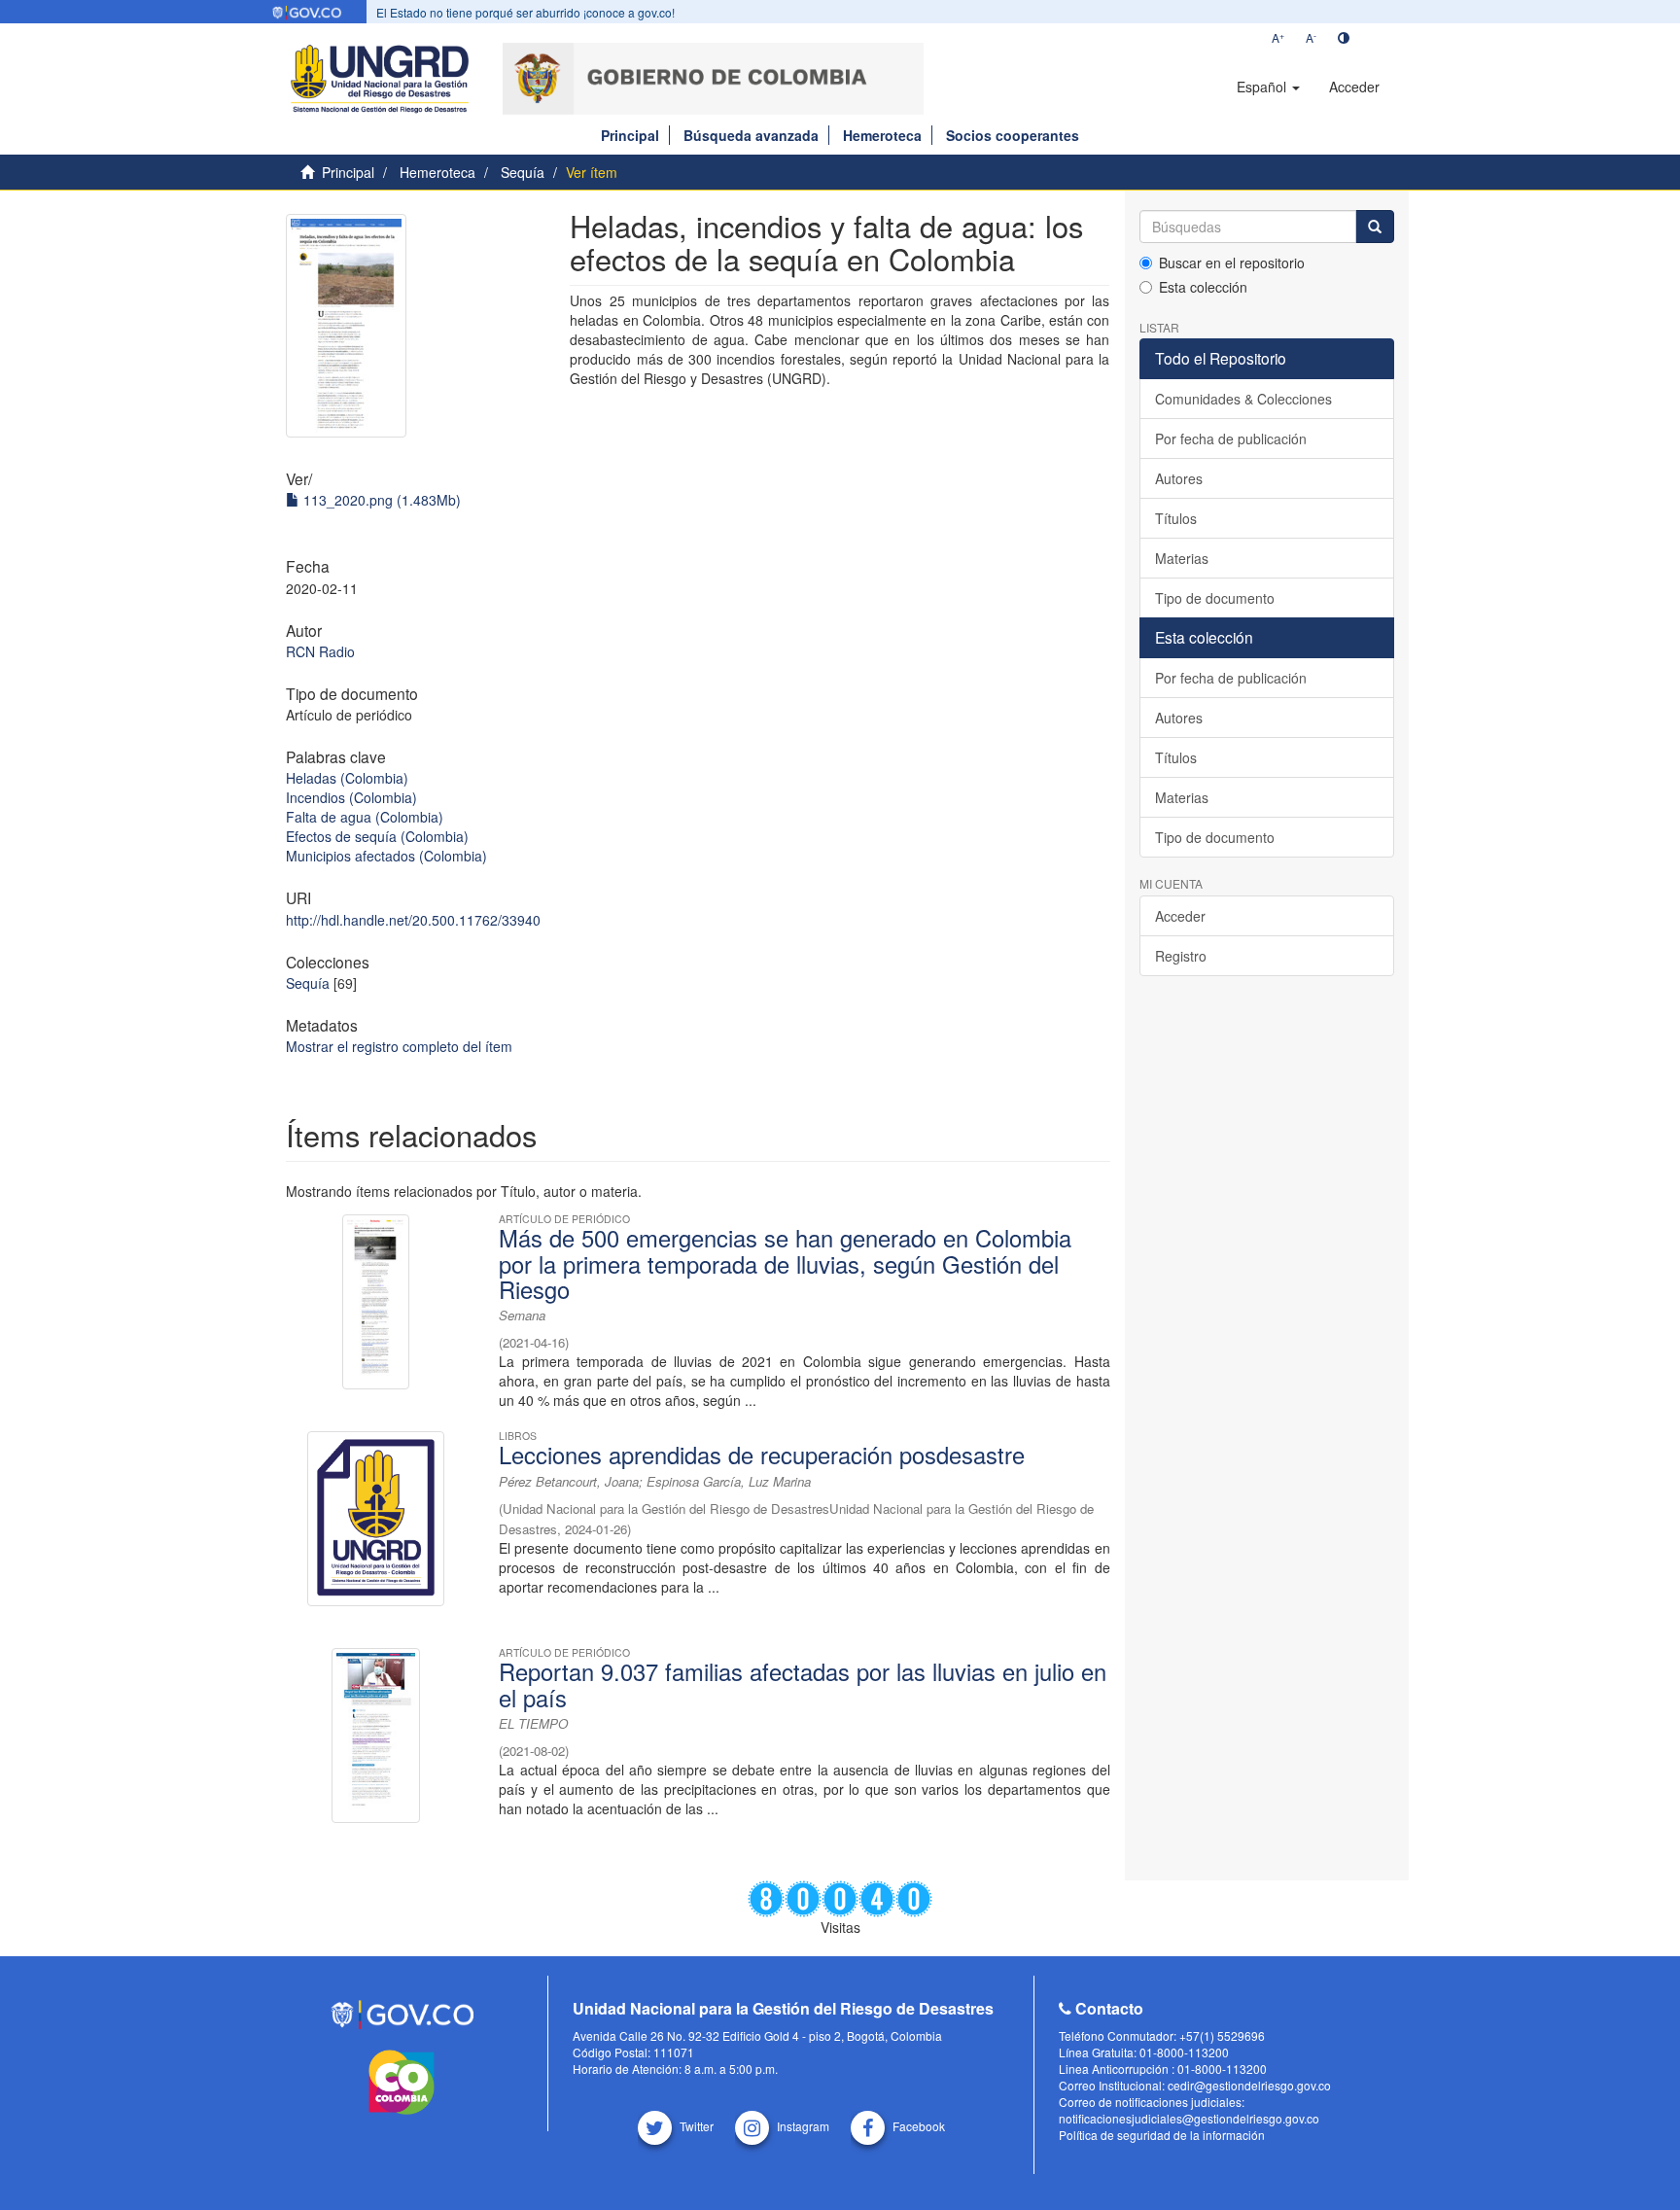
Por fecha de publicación (1231, 438)
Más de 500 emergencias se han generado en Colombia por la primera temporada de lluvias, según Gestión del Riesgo (785, 1263)
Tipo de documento (1215, 598)
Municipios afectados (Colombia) (386, 856)
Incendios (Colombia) (351, 797)
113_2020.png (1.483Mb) (380, 500)
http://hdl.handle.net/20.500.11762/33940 (413, 920)
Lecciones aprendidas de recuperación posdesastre (762, 1455)
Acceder (1180, 916)
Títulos (1176, 518)
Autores (1179, 478)
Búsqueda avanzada (751, 135)
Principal (630, 135)
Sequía (523, 172)
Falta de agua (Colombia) (365, 817)
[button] (1268, 87)
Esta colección (1203, 287)
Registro (1181, 956)
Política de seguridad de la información (1162, 2135)
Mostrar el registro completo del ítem (399, 1046)
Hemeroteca (882, 135)
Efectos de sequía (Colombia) (377, 836)
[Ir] (1375, 227)
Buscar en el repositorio (1232, 263)
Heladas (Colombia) (347, 778)
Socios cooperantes (1013, 135)
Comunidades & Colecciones (1243, 399)
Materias (1182, 558)
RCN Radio (320, 651)
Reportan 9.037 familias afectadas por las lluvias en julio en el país (803, 1684)
